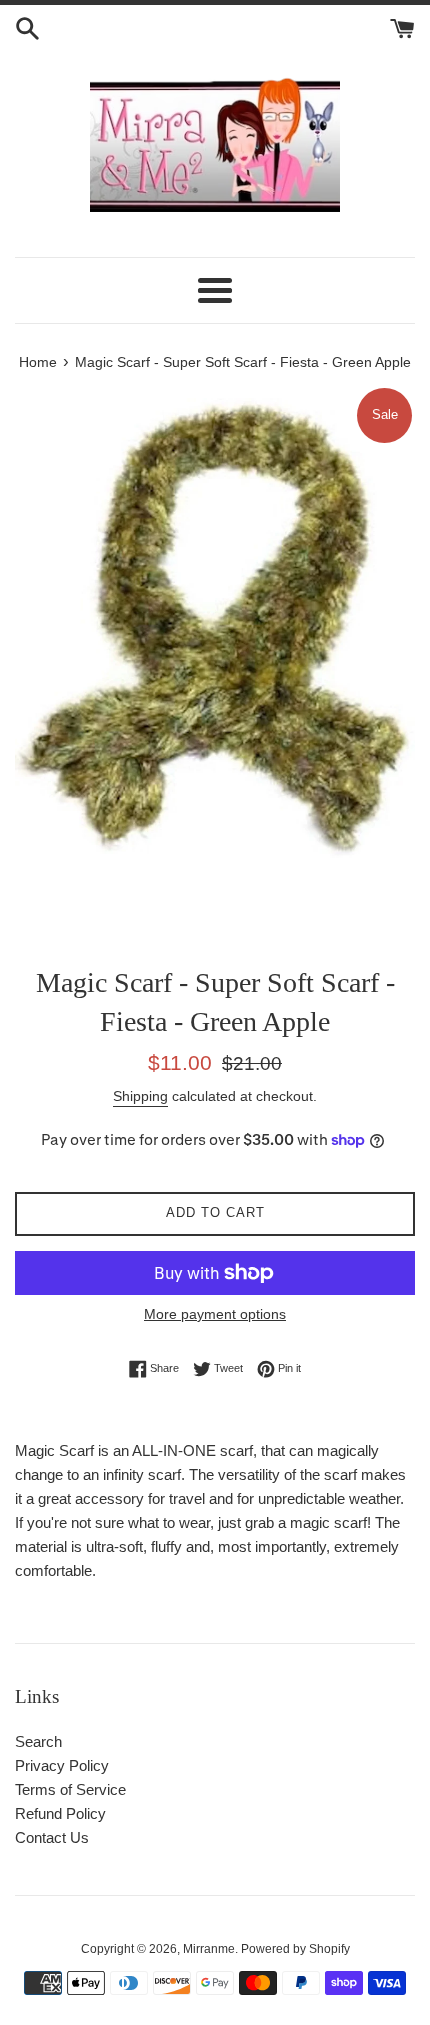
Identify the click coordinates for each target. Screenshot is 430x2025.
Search (38, 1741)
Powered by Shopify (295, 1949)
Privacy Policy (62, 1765)
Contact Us (52, 1837)
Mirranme (209, 1949)
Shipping (140, 1096)
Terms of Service (70, 1789)
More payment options (215, 1314)
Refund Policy (60, 1813)
